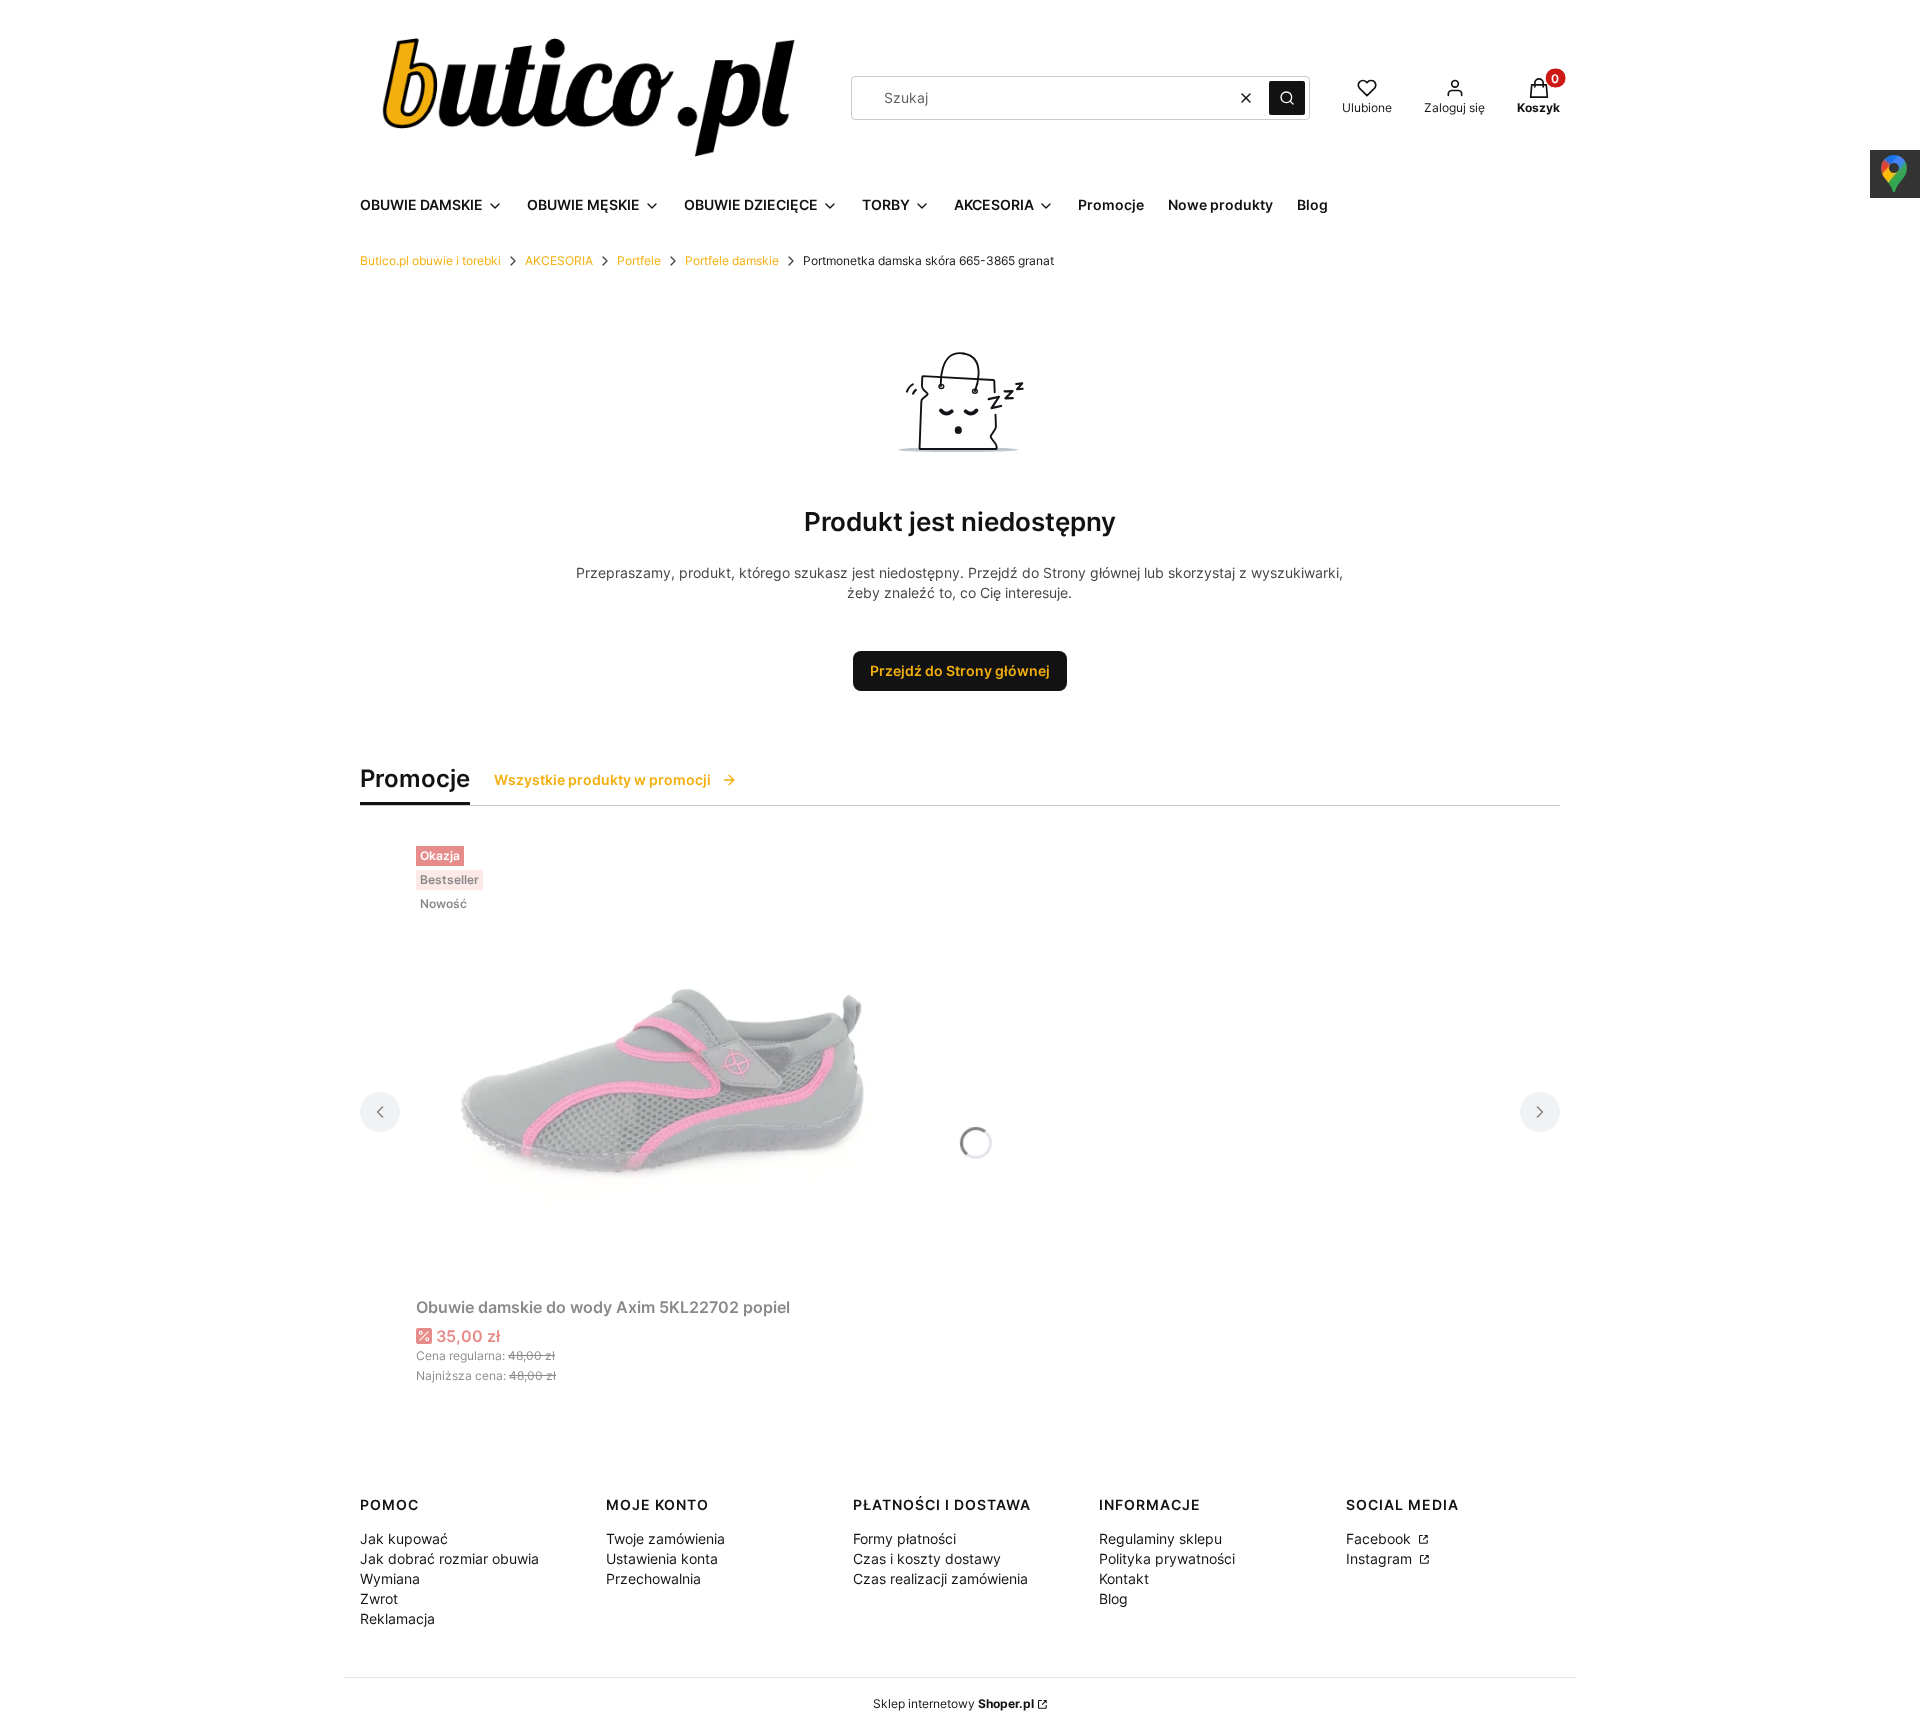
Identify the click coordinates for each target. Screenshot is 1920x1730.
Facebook (1380, 1538)
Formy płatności (904, 1538)
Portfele (639, 260)
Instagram (1381, 1558)
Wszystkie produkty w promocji (602, 779)
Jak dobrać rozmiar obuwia (449, 1558)
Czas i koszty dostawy (927, 1558)
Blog (1113, 1598)
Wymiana (390, 1578)
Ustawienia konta (662, 1558)
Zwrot (379, 1598)
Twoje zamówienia (665, 1538)
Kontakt (1124, 1578)
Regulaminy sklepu (1160, 1538)
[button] (1287, 98)
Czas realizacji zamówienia (940, 1578)
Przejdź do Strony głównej (960, 670)
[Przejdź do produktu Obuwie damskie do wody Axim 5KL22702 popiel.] (666, 1063)
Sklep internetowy (953, 1703)
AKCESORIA (559, 260)
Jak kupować (404, 1538)
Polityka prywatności (1167, 1558)
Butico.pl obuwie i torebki (430, 260)
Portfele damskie (732, 260)
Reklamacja (397, 1618)
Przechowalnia (653, 1578)
